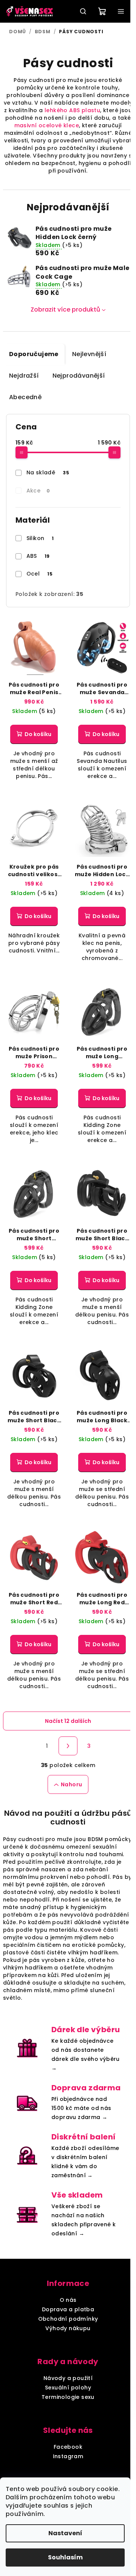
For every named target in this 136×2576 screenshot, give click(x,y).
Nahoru (71, 1784)
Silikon (40, 538)
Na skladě (48, 472)
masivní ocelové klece (47, 125)
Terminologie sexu (68, 2397)
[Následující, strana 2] (68, 1746)
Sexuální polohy (68, 2388)
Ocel (40, 574)
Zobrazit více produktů (65, 309)
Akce (38, 491)
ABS (38, 556)
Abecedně (25, 397)
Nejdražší (24, 376)
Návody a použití (68, 2378)
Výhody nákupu (68, 2328)
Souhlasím (65, 2557)
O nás (68, 2300)
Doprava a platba (68, 2309)
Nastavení (65, 2533)
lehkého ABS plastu (72, 110)
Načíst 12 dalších (68, 1721)
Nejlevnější (89, 354)
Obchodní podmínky (68, 2319)
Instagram (68, 2456)
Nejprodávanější (79, 376)
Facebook (68, 2447)
